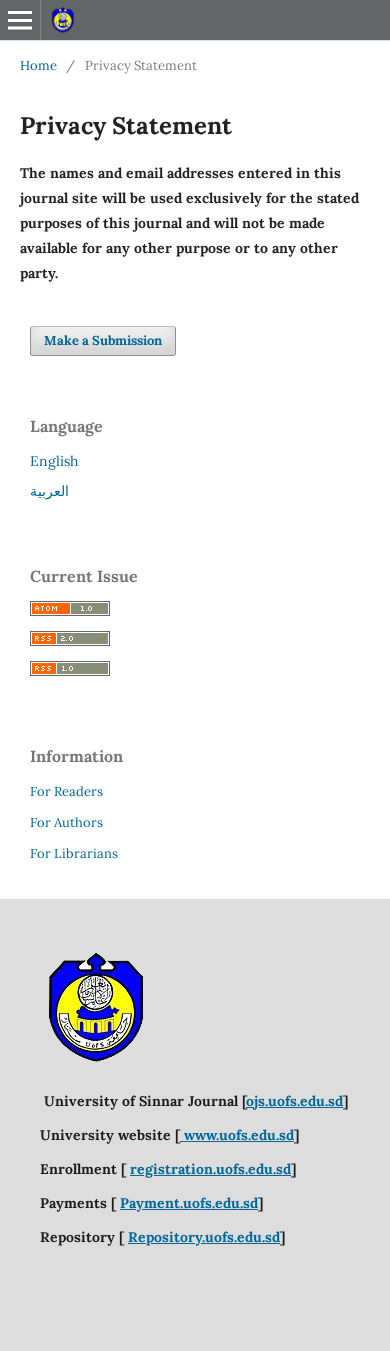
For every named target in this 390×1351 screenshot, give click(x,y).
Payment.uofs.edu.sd (189, 1203)
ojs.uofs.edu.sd (294, 1101)
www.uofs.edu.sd (237, 1135)
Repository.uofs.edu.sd (204, 1237)
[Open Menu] (20, 20)
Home (38, 65)
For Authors (66, 822)
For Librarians (74, 853)
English (54, 461)
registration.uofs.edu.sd (210, 1169)
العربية (49, 491)
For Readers (66, 791)
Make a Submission (103, 340)
